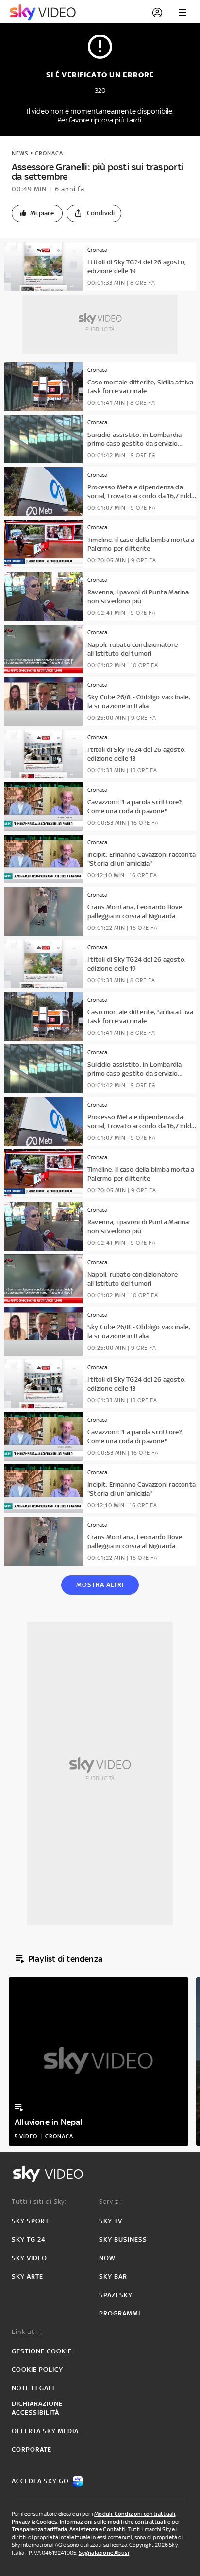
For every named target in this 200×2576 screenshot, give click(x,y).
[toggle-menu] (183, 13)
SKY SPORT (30, 2221)
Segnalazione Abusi (104, 2553)
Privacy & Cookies (34, 2522)
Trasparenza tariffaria (39, 2529)
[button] (37, 213)
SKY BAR (113, 2276)
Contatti (114, 2529)
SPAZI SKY (116, 2295)
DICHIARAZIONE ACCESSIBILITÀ (37, 2408)
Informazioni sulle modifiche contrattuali (113, 2522)
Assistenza (84, 2529)
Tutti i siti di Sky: (39, 2202)
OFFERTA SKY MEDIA (45, 2431)
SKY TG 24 (29, 2239)
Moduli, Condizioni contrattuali (135, 2514)
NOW (107, 2258)
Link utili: (27, 2332)
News (20, 153)
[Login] (157, 13)
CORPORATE (32, 2449)
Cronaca (49, 153)
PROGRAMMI (120, 2313)
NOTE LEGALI (33, 2388)
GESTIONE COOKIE (42, 2351)
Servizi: (111, 2202)
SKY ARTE (27, 2276)
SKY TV (111, 2221)
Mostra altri (100, 1585)
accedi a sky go (40, 2481)
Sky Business (123, 2239)
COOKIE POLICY (37, 2370)
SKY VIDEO (29, 2258)
